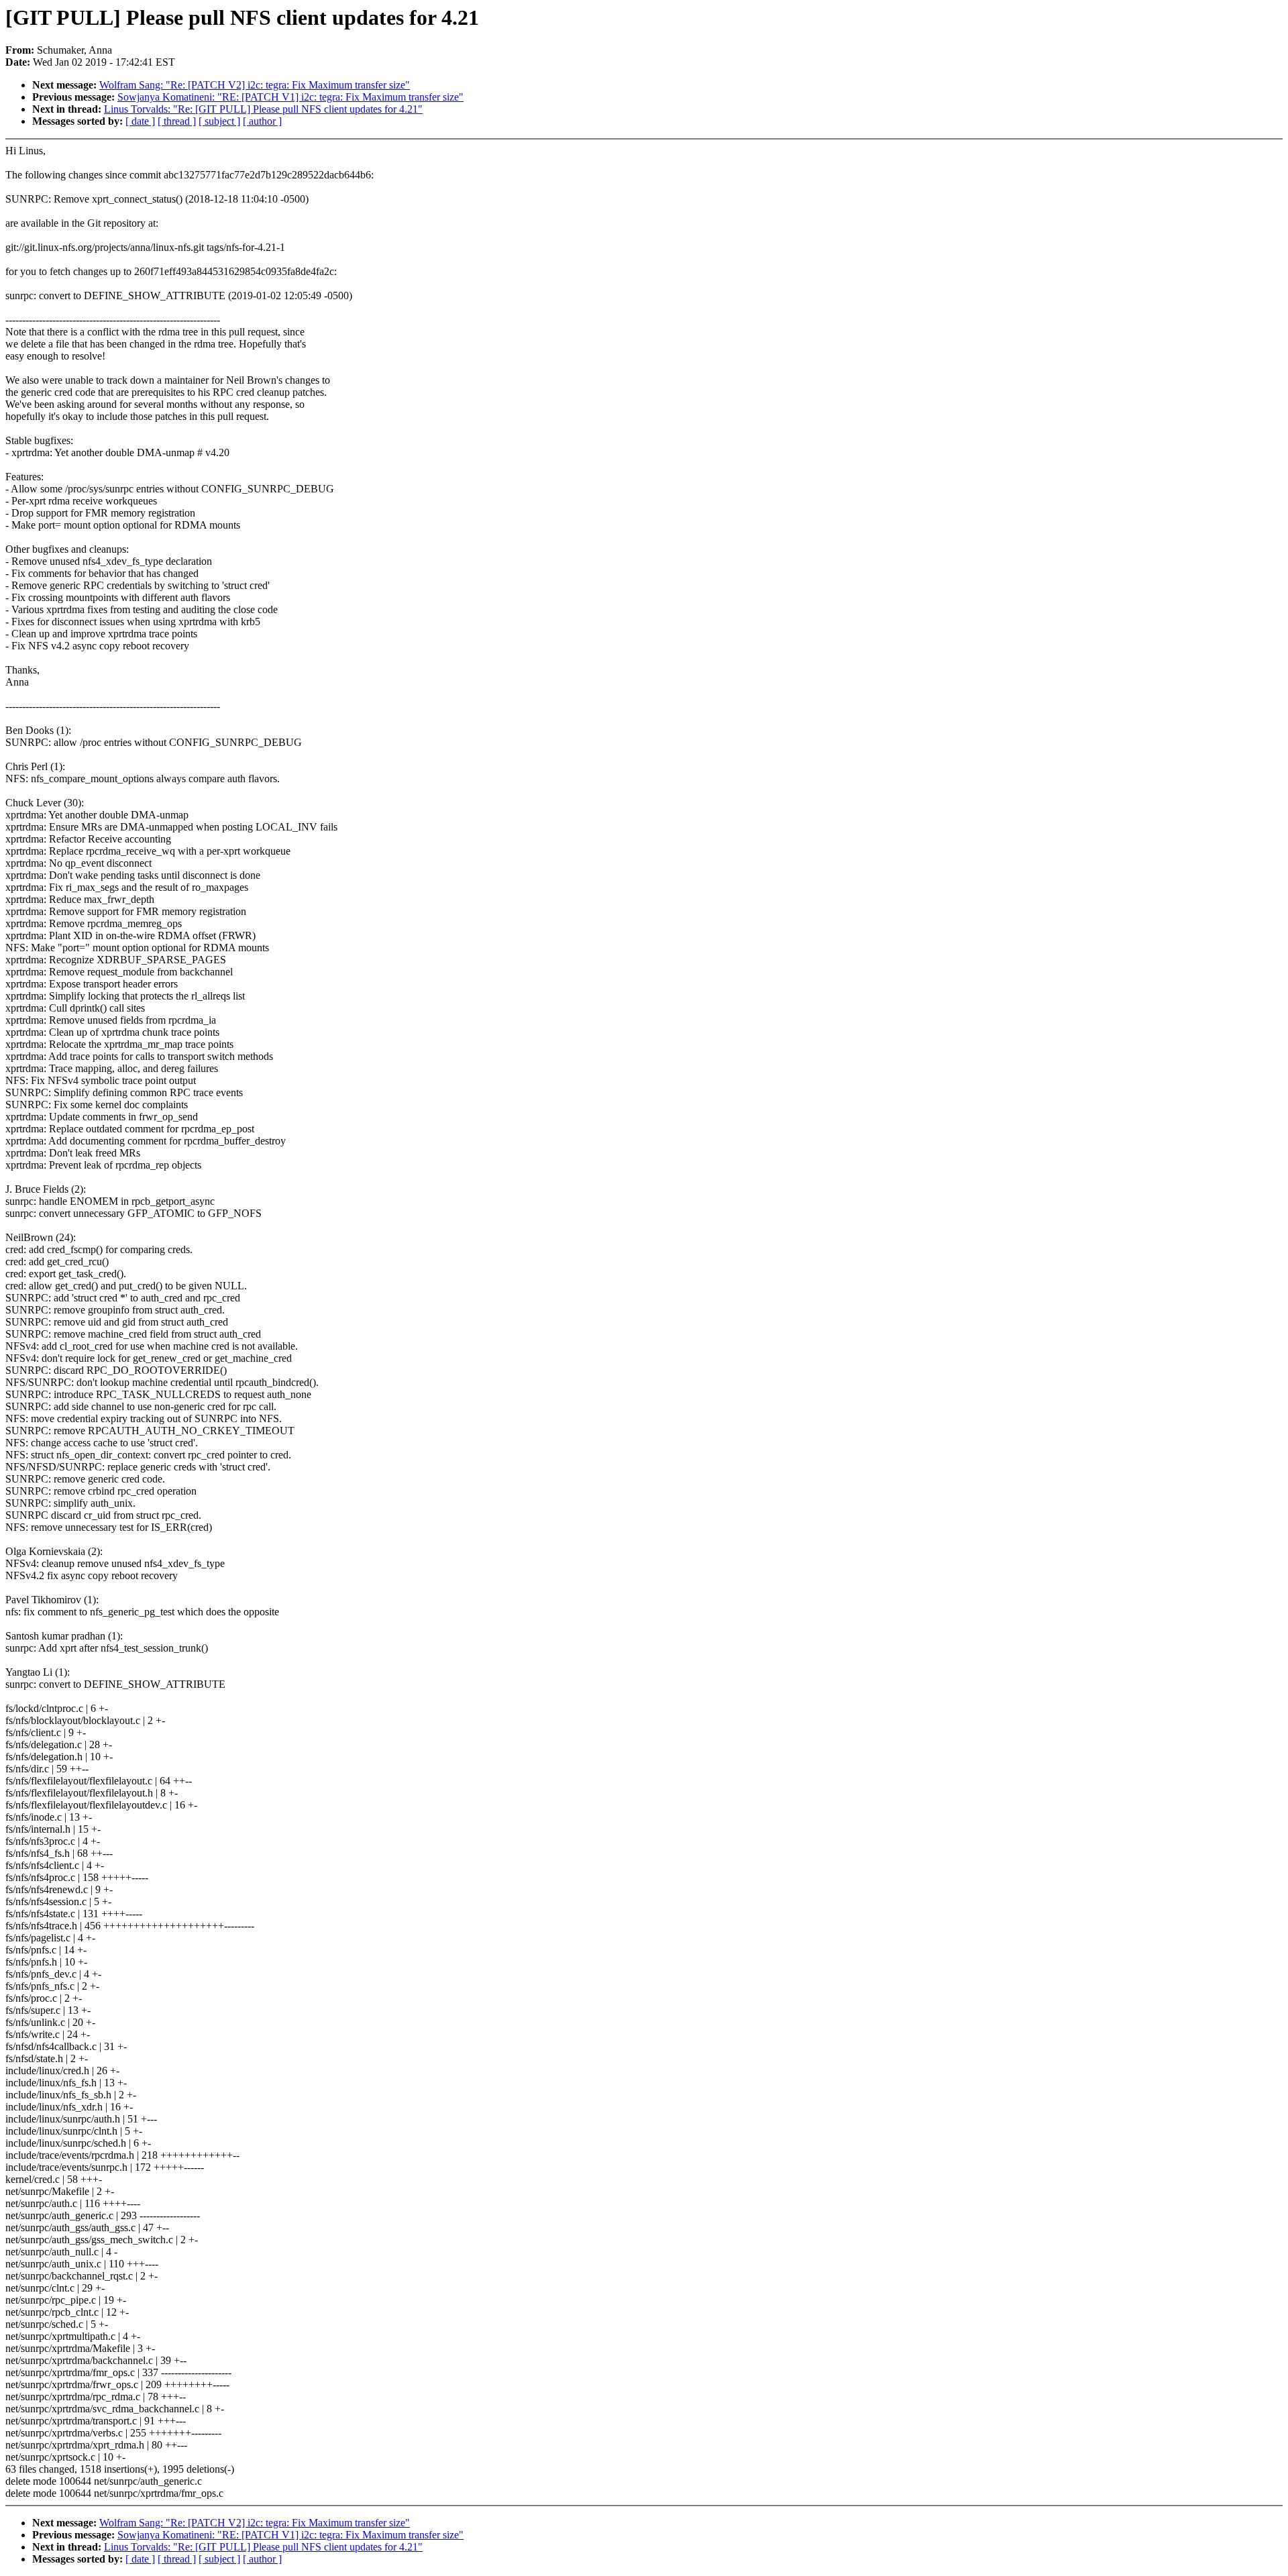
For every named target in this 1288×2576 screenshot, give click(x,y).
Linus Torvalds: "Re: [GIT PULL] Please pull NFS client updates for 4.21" (263, 109)
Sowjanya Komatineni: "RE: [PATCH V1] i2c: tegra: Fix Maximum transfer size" (290, 97)
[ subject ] (219, 121)
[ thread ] (177, 121)
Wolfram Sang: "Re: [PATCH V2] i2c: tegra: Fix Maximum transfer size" (255, 85)
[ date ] (140, 121)
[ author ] (262, 121)
